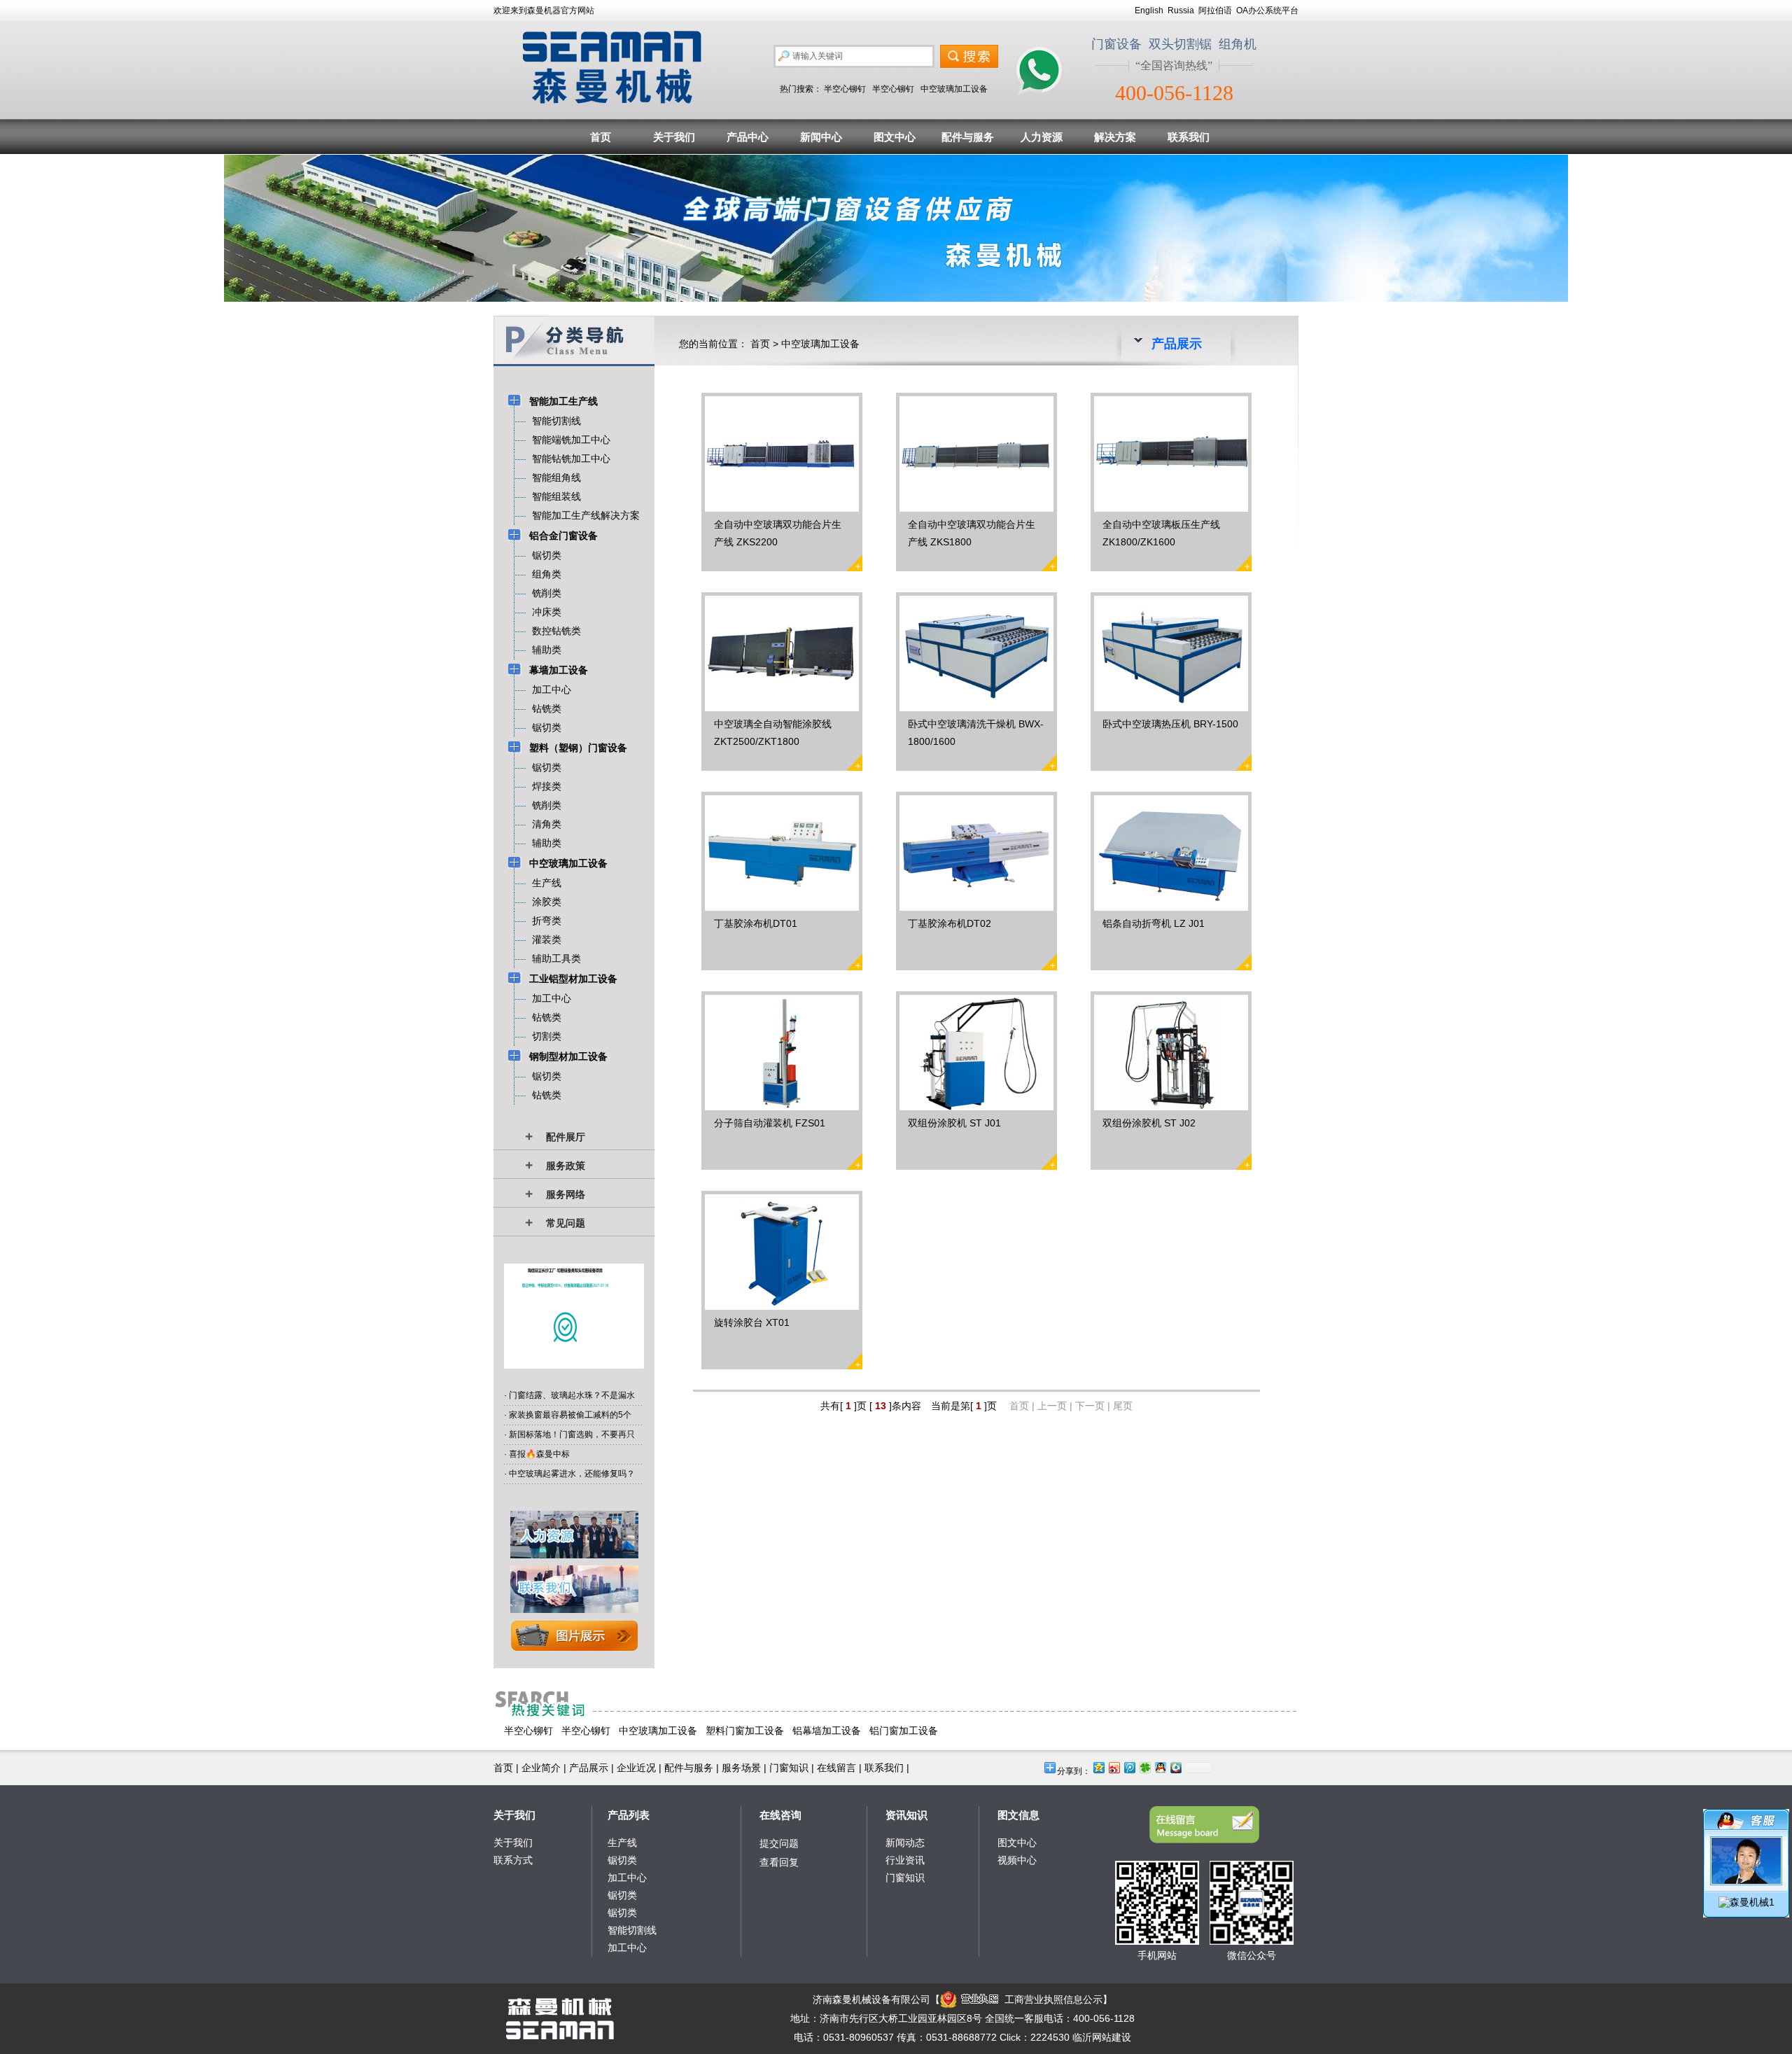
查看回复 (779, 1862)
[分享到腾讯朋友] (1144, 1767)
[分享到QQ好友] (1160, 1767)
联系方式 (513, 1860)
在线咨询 (780, 1815)
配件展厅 (566, 1137)
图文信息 (1018, 1815)
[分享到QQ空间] (1098, 1767)
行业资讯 (905, 1860)
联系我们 (1189, 137)
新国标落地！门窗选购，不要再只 (572, 1434)
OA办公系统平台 (1267, 11)
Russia (1181, 11)
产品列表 (629, 1815)
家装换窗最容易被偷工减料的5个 (570, 1415)
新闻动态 (905, 1843)
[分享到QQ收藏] (1175, 1767)
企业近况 (636, 1768)
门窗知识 (789, 1768)
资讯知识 (906, 1815)
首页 (601, 137)
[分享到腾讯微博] (1129, 1767)
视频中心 (1017, 1860)
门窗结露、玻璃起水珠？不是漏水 (572, 1395)
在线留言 (836, 1768)
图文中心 (895, 137)
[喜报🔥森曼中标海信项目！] (574, 1365)
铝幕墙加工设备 (827, 1731)
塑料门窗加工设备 (745, 1731)
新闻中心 (821, 137)
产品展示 (589, 1768)
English (1149, 11)
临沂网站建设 (1102, 2037)
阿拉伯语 (1215, 11)
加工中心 (627, 1878)
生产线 (622, 1843)
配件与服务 (968, 137)
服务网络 (566, 1194)
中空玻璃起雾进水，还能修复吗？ (572, 1474)
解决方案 (1115, 137)
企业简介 (541, 1768)
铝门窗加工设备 (904, 1731)
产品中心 (748, 137)
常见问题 (566, 1223)
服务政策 (566, 1166)
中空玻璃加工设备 (954, 89)
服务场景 (741, 1768)
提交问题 (779, 1843)
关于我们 (674, 137)
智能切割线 (632, 1930)
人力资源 (1042, 137)
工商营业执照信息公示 (1053, 1999)
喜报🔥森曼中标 (539, 1454)
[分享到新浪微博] (1114, 1767)
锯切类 (622, 1860)
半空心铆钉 (845, 89)
